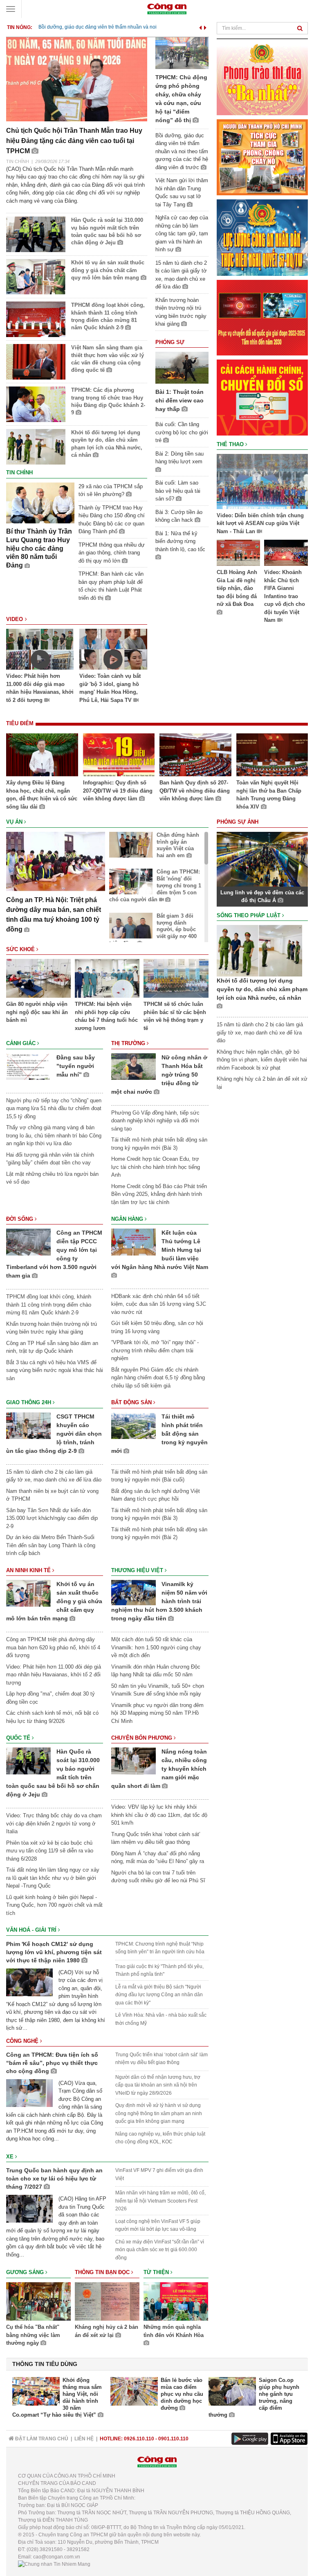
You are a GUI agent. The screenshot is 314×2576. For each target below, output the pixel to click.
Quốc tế (19, 1738)
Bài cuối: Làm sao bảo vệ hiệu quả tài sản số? (178, 491)
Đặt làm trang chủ (41, 2439)
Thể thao (231, 444)
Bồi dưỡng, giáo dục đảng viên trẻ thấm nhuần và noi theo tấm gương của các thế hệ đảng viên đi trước (182, 151)
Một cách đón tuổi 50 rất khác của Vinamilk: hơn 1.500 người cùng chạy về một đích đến (156, 1647)
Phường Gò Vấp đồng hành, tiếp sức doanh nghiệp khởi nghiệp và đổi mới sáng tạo (155, 1121)
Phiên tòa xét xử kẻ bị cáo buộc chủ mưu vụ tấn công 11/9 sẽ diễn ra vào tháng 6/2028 (50, 1851)
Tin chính (19, 473)
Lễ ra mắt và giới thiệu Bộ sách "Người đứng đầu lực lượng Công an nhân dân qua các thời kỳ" (159, 1995)
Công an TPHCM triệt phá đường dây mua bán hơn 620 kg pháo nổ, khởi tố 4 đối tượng (53, 1647)
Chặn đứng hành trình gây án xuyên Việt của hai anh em (178, 845)
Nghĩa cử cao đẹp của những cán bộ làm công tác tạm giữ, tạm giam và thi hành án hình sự (182, 233)
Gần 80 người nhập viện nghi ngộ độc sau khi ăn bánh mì (37, 1012)
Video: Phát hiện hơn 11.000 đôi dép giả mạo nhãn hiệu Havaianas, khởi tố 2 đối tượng (40, 688)
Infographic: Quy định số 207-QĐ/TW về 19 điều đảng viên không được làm (118, 791)
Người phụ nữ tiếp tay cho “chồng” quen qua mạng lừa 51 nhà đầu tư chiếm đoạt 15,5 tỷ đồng (54, 1108)
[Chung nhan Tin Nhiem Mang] (54, 2564)
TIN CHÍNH (18, 161)
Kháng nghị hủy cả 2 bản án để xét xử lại (107, 2331)
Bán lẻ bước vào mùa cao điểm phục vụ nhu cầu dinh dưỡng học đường (182, 2394)
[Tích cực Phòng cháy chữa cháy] (262, 157)
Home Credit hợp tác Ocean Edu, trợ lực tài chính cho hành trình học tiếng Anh (156, 1167)
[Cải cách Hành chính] (262, 397)
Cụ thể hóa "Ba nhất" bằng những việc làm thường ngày (33, 2335)
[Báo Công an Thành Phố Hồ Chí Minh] (167, 8)
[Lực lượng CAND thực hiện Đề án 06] (262, 317)
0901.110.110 (173, 2439)
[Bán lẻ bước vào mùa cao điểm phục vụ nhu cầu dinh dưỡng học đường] (134, 2391)
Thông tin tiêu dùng (45, 2364)
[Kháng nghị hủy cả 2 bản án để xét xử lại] (107, 2303)
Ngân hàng (128, 1219)
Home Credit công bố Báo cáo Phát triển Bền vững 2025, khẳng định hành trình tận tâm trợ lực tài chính (159, 1194)
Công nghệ (23, 2041)
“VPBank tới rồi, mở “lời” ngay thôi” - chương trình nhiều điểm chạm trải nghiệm (155, 1350)
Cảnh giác (22, 1043)
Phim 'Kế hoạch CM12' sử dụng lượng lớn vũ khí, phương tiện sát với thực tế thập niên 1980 (54, 1952)
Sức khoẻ (21, 949)
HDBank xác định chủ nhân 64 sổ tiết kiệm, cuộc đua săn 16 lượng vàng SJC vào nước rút (159, 1304)
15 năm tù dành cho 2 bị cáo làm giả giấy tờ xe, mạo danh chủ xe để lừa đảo (260, 1032)
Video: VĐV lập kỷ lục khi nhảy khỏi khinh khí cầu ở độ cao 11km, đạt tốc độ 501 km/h (159, 1815)
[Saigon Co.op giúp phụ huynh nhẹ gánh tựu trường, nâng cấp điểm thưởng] (232, 2391)
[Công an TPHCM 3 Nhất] (262, 77)
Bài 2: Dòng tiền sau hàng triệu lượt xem (179, 458)
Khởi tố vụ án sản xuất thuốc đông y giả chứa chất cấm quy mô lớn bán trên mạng (108, 270)
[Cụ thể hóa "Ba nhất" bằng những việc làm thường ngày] (38, 2303)
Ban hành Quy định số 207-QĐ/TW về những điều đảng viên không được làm (195, 791)
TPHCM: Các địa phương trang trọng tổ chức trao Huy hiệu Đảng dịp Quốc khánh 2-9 (108, 401)
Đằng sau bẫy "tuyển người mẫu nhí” (76, 1066)
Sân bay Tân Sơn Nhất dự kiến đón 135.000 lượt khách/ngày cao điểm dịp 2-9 (52, 1518)
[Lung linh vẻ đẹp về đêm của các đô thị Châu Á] (262, 859)
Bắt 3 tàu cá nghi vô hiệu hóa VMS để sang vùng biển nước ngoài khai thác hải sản (55, 1370)
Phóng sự (170, 342)
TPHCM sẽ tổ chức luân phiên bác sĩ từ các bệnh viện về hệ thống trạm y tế (175, 1016)
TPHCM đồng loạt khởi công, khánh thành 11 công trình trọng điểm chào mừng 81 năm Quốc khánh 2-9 (108, 316)
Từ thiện (157, 2272)
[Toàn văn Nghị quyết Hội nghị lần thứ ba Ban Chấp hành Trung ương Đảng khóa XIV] (272, 756)
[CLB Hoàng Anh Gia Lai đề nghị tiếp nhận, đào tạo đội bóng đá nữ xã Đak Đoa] (239, 554)
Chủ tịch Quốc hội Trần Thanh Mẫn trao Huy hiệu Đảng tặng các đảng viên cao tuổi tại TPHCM (74, 141)
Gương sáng (26, 2272)
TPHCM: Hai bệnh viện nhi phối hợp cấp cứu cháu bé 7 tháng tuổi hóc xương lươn (106, 1016)
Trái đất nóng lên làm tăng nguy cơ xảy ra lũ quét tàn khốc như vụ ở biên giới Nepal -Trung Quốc (53, 1878)
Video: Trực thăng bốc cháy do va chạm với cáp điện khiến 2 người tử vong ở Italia (54, 1823)
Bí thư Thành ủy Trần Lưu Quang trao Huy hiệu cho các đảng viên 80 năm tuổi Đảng (39, 548)
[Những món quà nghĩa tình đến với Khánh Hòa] (176, 2303)
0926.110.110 (139, 2439)
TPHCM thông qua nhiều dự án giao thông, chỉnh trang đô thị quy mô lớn (112, 553)
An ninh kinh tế (29, 1570)
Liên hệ (84, 2439)
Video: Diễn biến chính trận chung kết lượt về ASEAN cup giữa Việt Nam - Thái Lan (260, 523)
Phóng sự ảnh (238, 822)
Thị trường (129, 1043)
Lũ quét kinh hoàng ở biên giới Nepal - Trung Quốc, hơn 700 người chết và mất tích (54, 1905)
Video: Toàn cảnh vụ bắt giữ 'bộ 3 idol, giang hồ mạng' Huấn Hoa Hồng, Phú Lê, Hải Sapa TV (110, 688)
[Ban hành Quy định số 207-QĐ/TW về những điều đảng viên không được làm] (195, 756)
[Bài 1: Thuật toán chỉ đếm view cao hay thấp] (182, 368)
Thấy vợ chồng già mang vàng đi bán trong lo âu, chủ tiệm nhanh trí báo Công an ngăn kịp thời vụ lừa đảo (54, 1135)
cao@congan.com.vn (57, 2557)
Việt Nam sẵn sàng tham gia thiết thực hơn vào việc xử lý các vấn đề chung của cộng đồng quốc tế (108, 359)
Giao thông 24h (29, 1402)
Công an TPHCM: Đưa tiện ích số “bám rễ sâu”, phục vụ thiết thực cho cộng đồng (52, 2063)
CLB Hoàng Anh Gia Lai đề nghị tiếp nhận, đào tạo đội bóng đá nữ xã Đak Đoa (237, 588)
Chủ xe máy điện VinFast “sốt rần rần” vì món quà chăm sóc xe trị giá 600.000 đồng (160, 2250)
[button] (201, 26)
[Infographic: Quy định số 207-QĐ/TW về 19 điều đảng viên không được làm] (119, 756)
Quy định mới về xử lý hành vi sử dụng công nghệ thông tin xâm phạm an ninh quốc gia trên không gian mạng (159, 2113)
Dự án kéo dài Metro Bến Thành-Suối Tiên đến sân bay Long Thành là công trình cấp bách (51, 1545)
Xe (11, 2157)
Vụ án (15, 822)
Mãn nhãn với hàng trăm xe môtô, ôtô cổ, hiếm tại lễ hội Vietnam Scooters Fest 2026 (160, 2201)
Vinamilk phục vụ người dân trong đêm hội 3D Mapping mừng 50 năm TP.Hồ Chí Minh (157, 1713)
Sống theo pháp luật (249, 915)
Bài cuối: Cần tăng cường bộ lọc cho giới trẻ (182, 432)
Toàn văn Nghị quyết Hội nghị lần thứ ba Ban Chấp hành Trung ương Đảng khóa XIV (269, 795)
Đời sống (20, 1219)
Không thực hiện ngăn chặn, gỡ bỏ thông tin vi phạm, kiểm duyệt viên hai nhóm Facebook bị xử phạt (262, 1060)
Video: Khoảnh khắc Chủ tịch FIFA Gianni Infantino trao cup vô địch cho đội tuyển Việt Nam (285, 596)
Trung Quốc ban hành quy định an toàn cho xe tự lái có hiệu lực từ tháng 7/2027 (54, 2178)
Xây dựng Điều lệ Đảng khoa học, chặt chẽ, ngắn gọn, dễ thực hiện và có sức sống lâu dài (42, 795)
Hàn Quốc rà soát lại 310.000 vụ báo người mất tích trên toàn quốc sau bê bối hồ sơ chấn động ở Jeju (107, 231)
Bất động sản (132, 1402)
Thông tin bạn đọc (103, 2272)
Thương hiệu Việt (138, 1570)
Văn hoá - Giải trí (32, 1930)
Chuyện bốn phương (142, 1738)
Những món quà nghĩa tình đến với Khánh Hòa (174, 2331)
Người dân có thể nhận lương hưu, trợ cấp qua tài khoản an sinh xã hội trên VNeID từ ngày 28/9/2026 (158, 2085)
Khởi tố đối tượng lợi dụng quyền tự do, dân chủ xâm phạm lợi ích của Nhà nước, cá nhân (107, 444)
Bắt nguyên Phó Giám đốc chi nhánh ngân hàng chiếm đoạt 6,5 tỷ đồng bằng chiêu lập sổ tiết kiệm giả (158, 1378)
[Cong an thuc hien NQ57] (262, 237)
